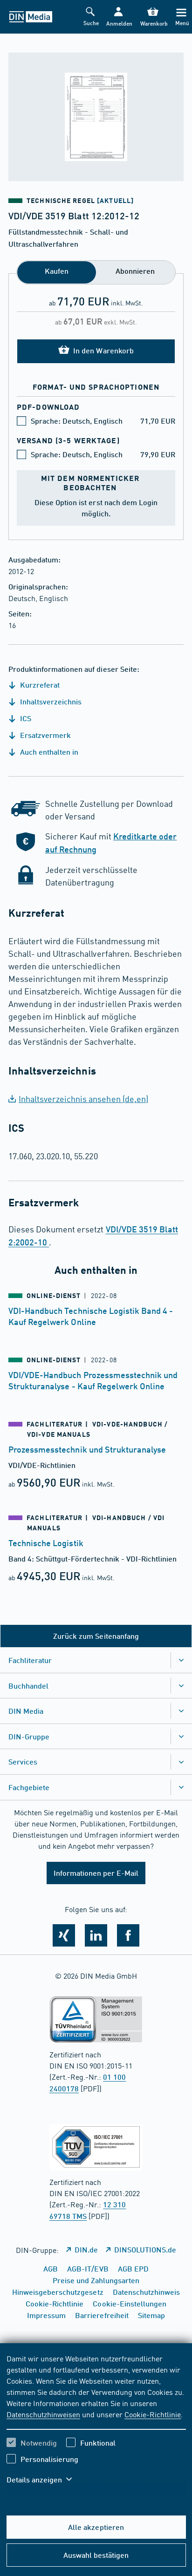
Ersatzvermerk (45, 735)
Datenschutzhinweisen (43, 2414)
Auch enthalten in (48, 752)
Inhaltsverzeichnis (50, 701)
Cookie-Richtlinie (153, 2414)
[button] (118, 17)
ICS (25, 718)
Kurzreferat (39, 685)
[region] (96, 2425)
